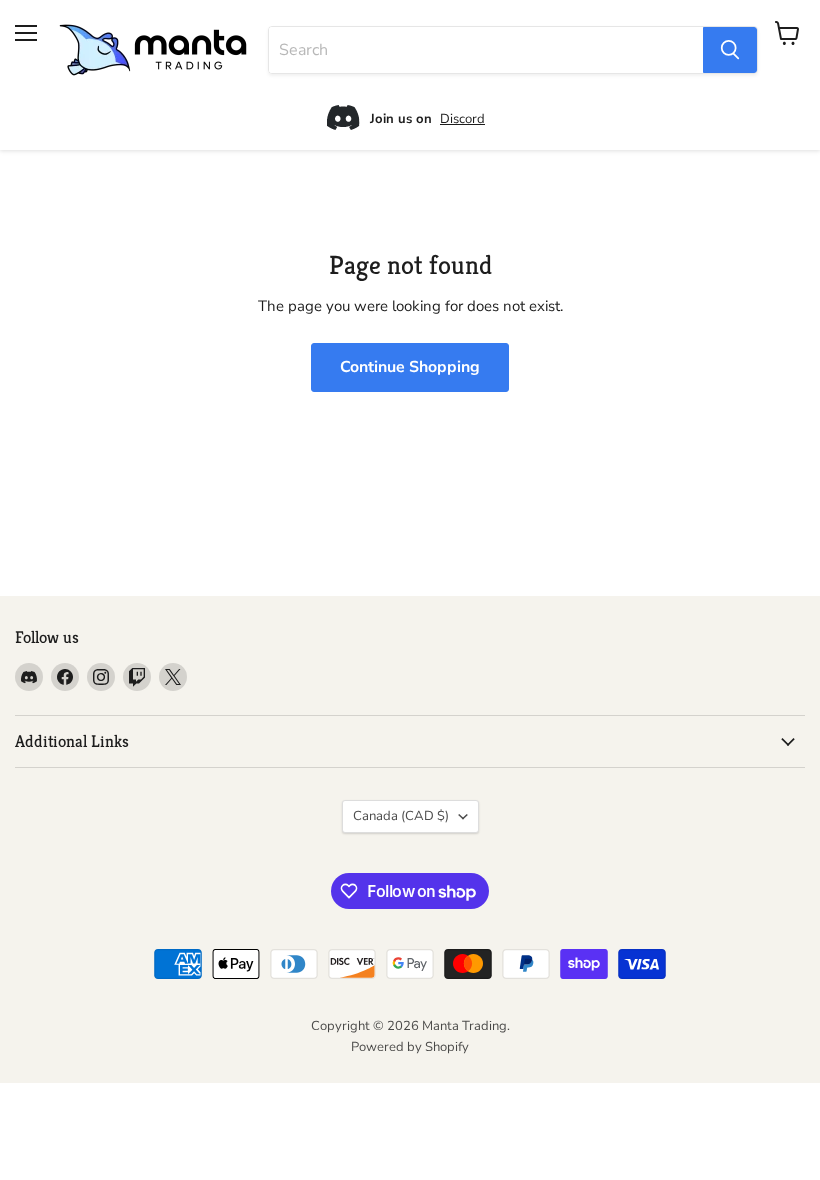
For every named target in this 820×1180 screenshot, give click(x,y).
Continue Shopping (410, 367)
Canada (401, 816)
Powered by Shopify (410, 1047)
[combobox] (486, 50)
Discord (462, 119)
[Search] (730, 50)
